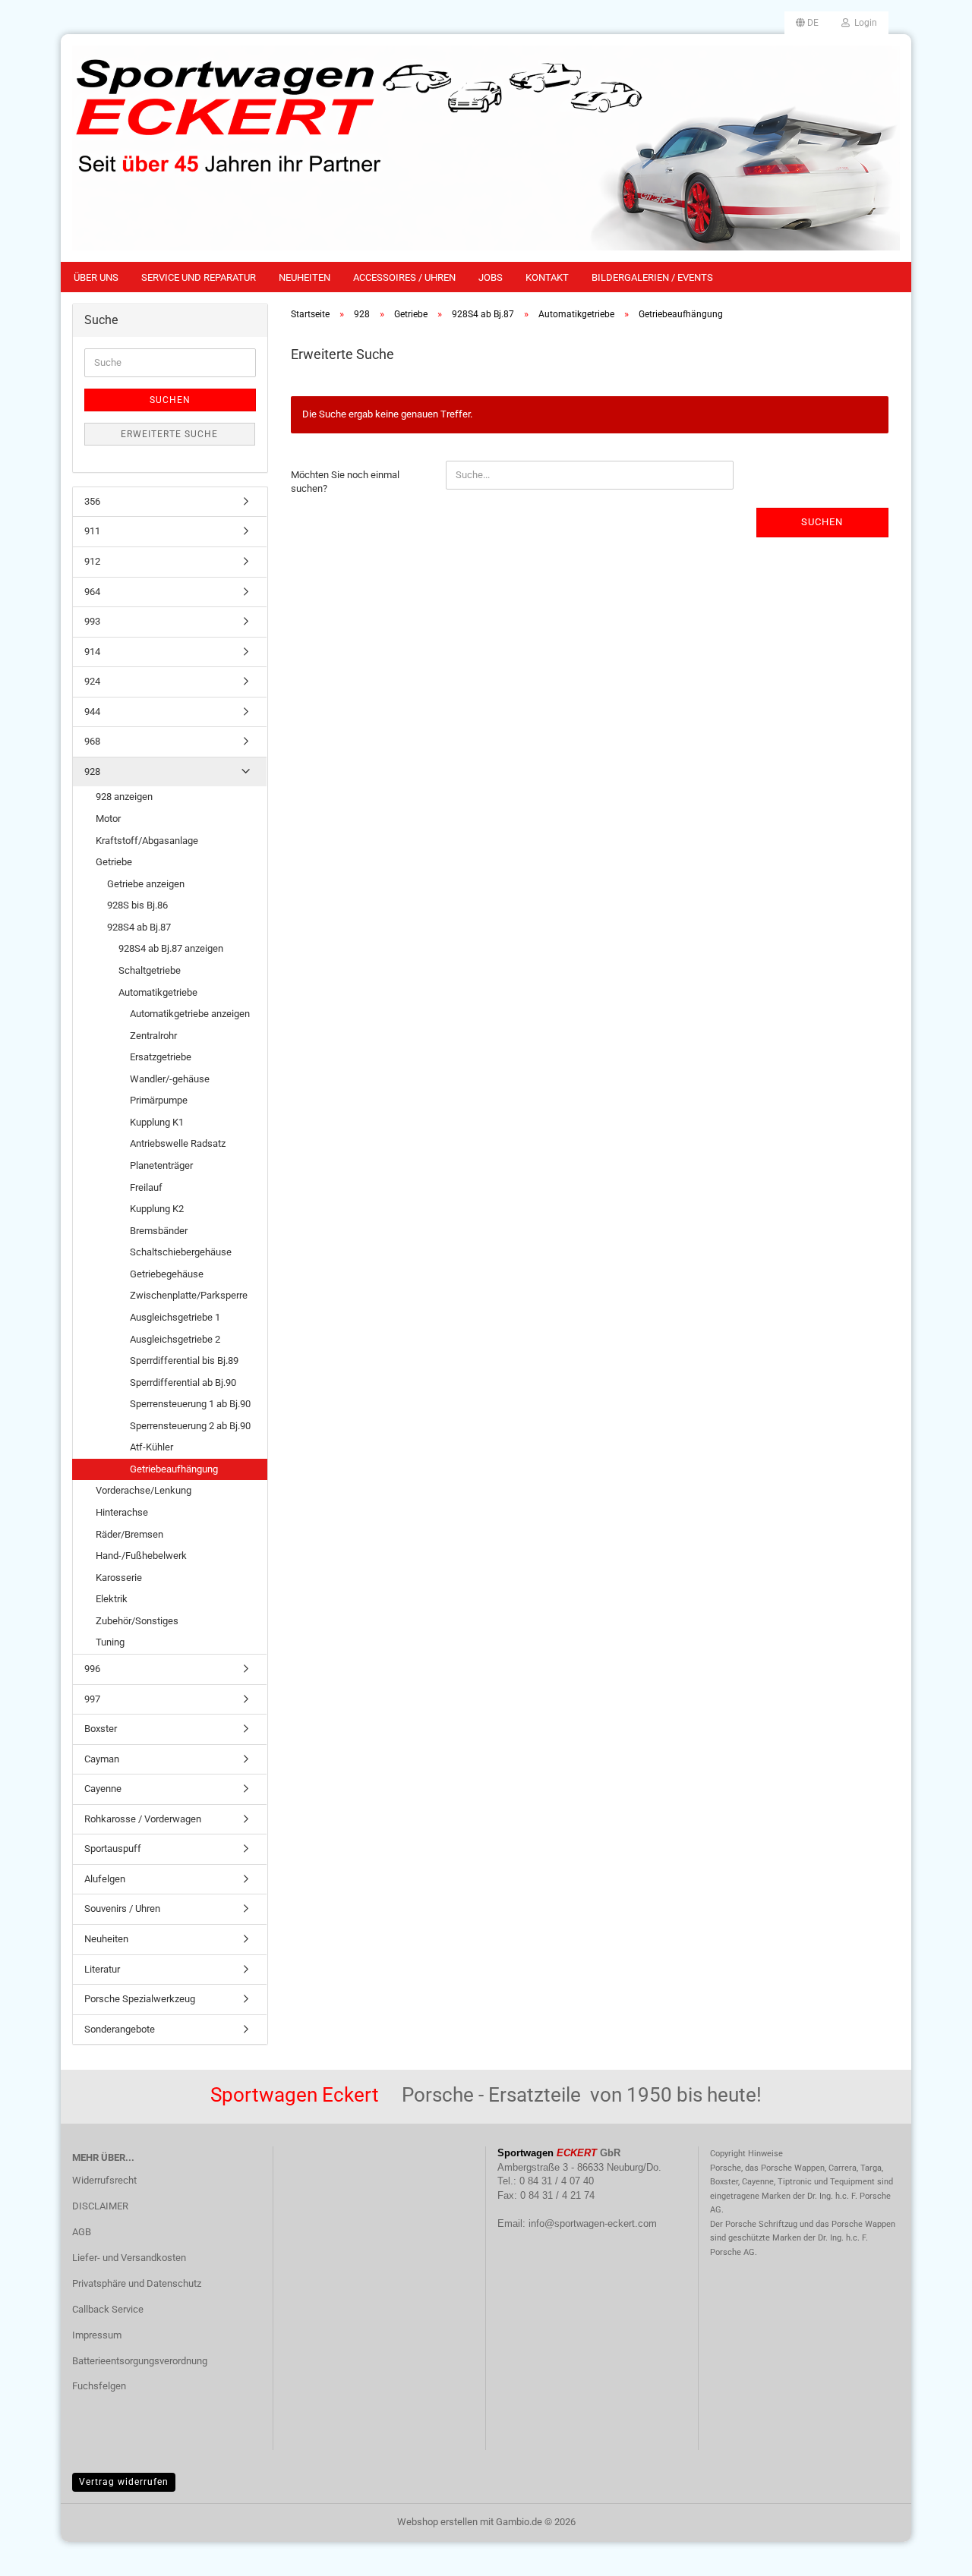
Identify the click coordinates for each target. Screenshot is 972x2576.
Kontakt (547, 277)
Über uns (96, 277)
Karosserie (119, 1578)
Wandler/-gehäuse (170, 1079)
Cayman (102, 1759)
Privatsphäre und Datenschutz (137, 2283)
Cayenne (103, 1789)
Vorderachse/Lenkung (144, 1490)
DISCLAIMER (100, 2206)
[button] (807, 23)
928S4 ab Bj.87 (139, 927)
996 (92, 1669)
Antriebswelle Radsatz (178, 1143)
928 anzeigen (124, 797)
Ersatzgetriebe (161, 1057)
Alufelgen (105, 1879)
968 (92, 741)
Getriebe (114, 862)
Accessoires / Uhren (404, 277)
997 (92, 1699)
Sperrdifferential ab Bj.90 (183, 1382)
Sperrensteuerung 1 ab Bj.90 (190, 1404)
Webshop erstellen (437, 2522)
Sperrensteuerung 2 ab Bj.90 (190, 1426)
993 (92, 621)
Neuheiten (305, 277)
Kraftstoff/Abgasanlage (147, 841)
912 (92, 561)
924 (92, 681)
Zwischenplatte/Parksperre (189, 1295)
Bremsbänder (159, 1231)
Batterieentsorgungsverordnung (140, 2361)
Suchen (822, 522)
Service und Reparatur (199, 277)
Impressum (97, 2335)
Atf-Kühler (151, 1447)
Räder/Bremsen (129, 1534)
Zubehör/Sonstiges (137, 1621)
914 (92, 652)
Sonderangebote (120, 2029)
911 (92, 531)
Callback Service (108, 2309)
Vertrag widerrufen (124, 2482)
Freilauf (146, 1187)
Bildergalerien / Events (652, 277)
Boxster (101, 1729)
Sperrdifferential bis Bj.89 (184, 1360)
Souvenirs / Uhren (122, 1908)
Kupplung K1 (157, 1122)
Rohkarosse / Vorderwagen (143, 1819)
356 (92, 501)
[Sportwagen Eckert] (486, 148)
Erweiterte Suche (169, 434)
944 (92, 712)
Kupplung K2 (157, 1209)
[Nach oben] (930, 2553)
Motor (108, 819)
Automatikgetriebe (158, 992)
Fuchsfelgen (99, 2386)
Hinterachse (122, 1512)
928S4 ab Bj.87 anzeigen (171, 948)
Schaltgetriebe (150, 970)
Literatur (102, 1969)
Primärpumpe (159, 1100)
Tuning (110, 1642)
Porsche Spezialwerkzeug (140, 1999)
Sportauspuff (113, 1849)
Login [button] (863, 23)
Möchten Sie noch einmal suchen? (345, 482)
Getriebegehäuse (167, 1274)
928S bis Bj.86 (137, 905)
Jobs (491, 277)
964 (92, 592)
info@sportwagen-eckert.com (593, 2223)
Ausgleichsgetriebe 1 (175, 1317)
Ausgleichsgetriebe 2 (175, 1339)
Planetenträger (161, 1165)
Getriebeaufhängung (174, 1469)
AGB (82, 2232)
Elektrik (112, 1599)
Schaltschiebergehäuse (181, 1252)
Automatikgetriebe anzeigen (190, 1014)
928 (92, 772)
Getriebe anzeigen (146, 884)
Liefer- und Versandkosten (129, 2258)
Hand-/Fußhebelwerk (141, 1556)
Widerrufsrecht (104, 2180)
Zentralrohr (153, 1036)
